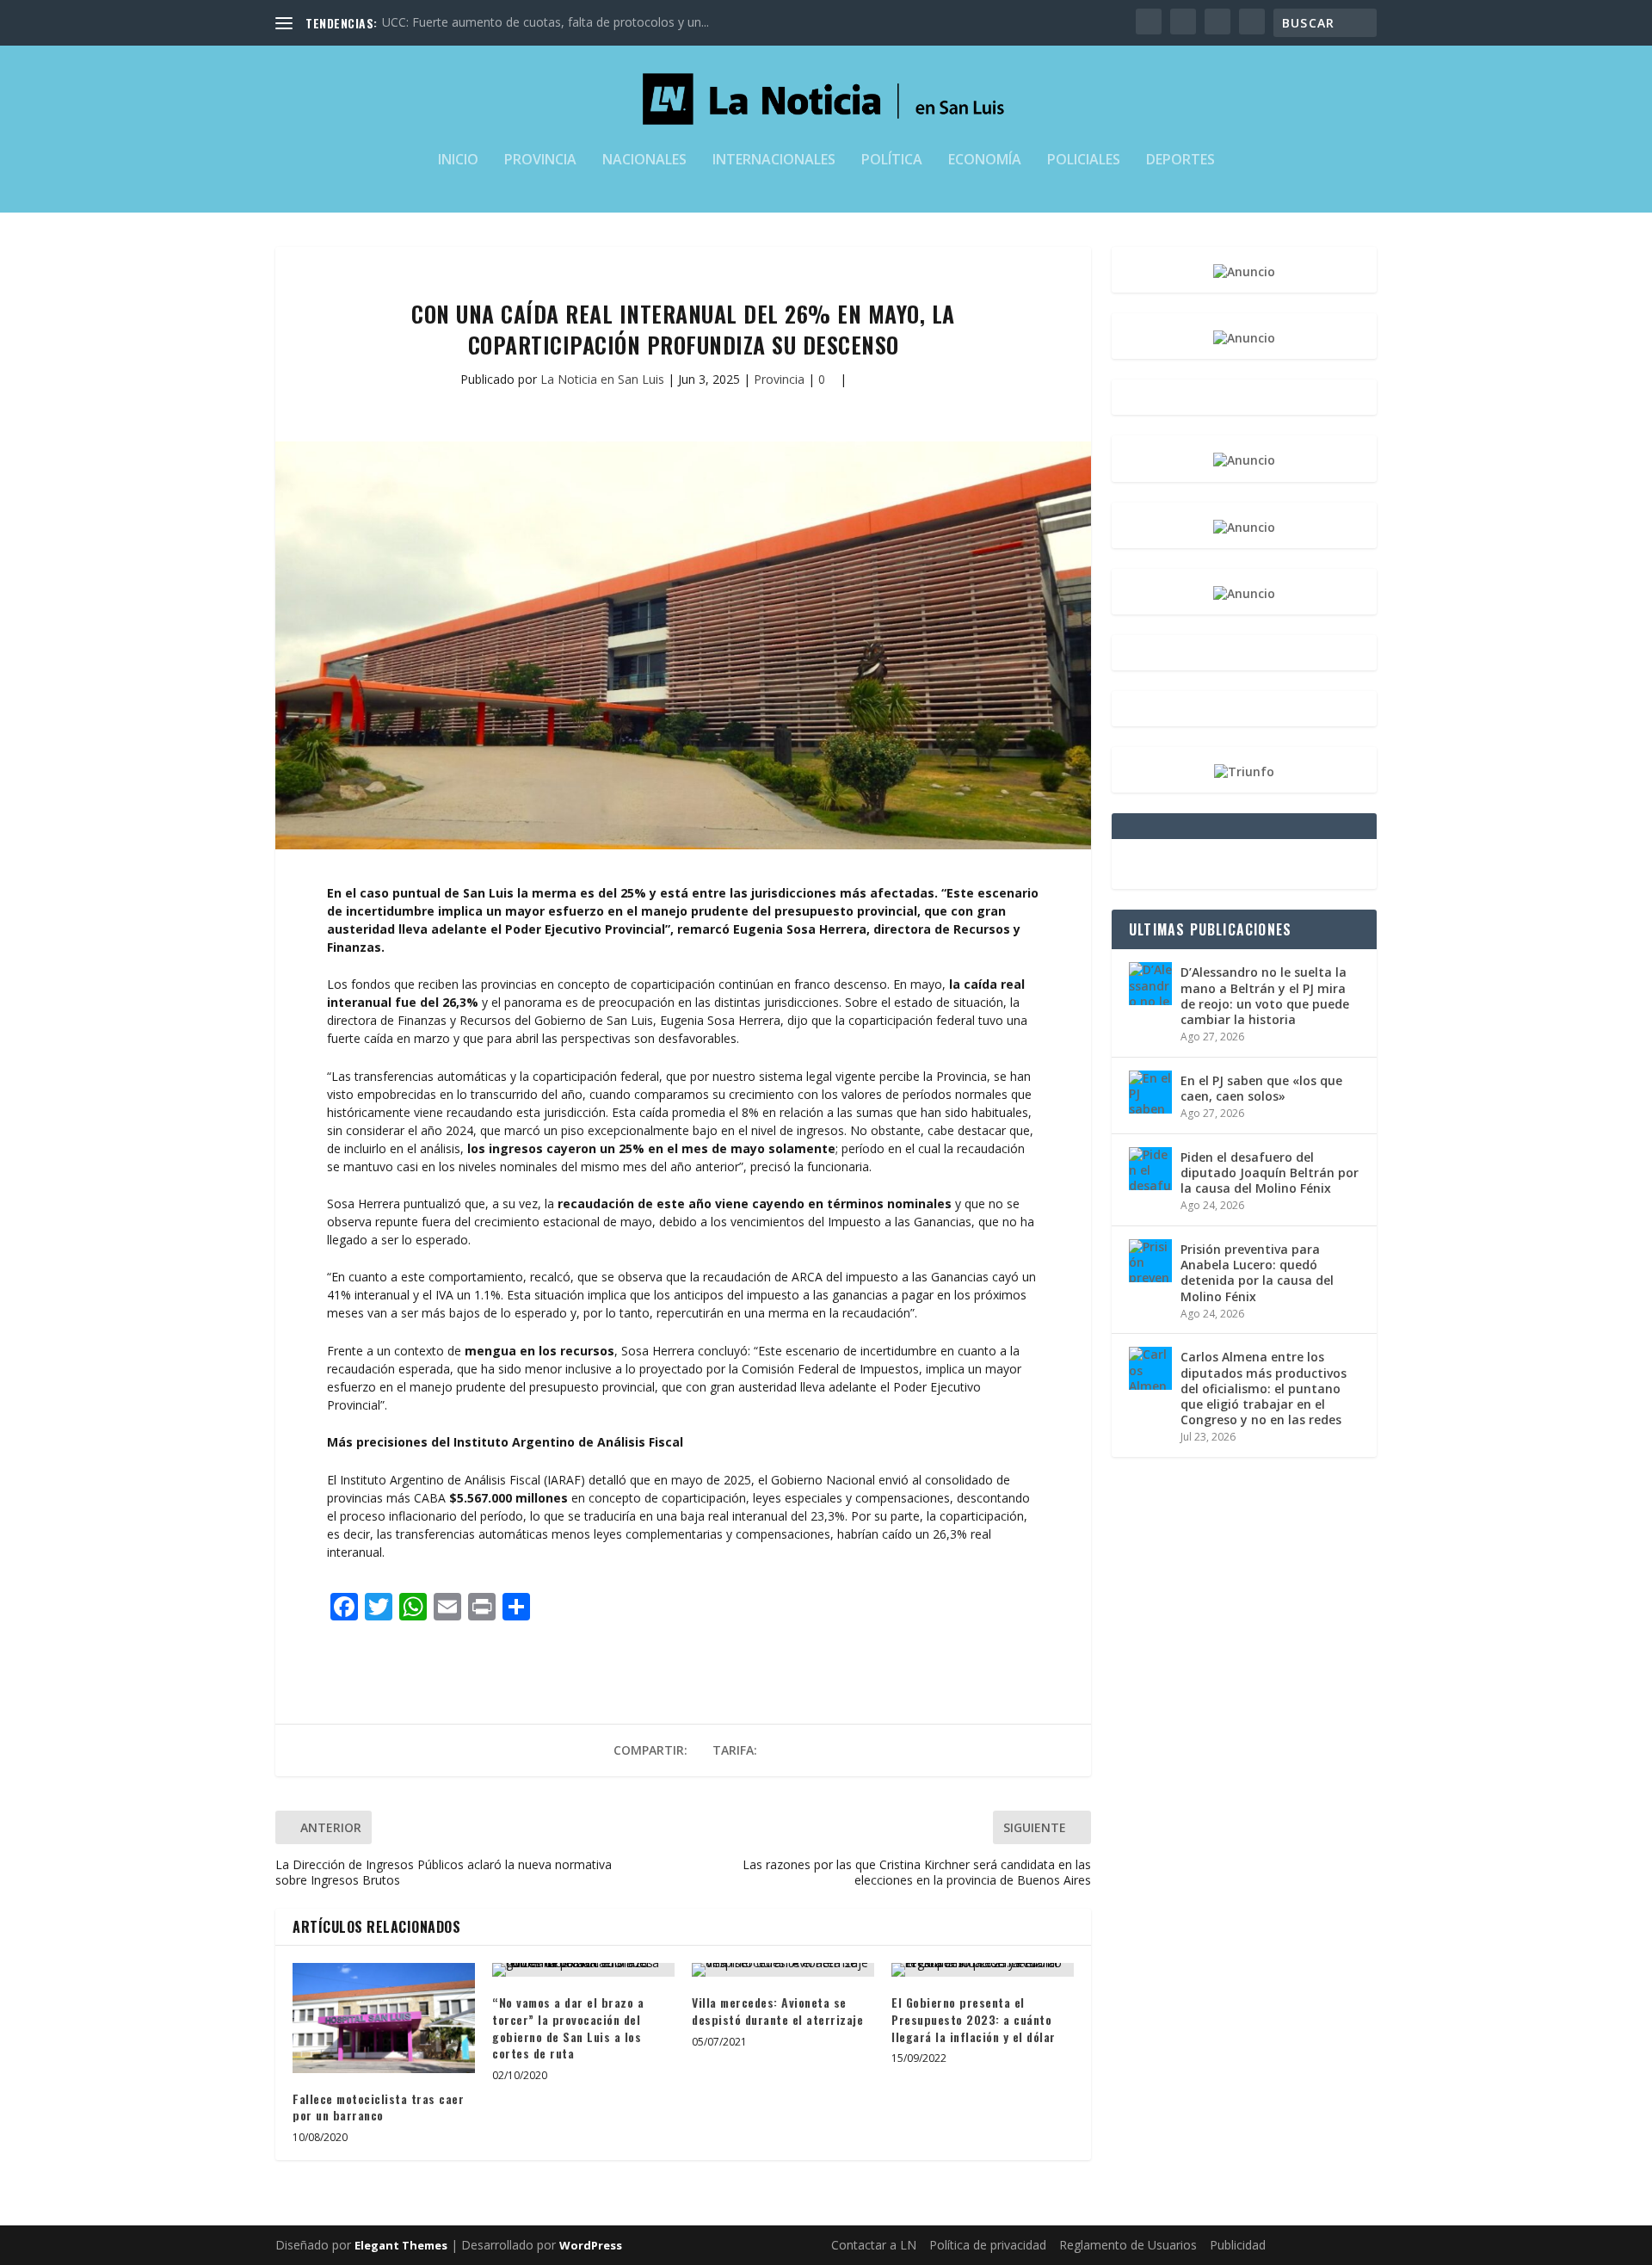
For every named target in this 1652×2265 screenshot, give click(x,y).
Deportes (1180, 160)
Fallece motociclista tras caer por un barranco (378, 2107)
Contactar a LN (874, 2245)
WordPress (591, 2245)
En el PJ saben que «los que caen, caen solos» (1261, 1088)
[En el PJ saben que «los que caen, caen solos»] (1150, 1092)
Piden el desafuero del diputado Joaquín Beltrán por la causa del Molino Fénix (1270, 1173)
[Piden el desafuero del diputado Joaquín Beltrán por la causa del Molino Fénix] (1150, 1169)
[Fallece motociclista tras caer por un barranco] (384, 2018)
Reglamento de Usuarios (1128, 2245)
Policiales (1084, 160)
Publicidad (1238, 2245)
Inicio (458, 160)
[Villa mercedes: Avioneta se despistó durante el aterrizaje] (783, 1970)
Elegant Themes (401, 2245)
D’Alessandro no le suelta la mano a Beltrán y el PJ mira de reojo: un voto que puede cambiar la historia (1265, 996)
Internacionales (774, 160)
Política (892, 160)
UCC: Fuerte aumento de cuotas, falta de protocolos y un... (546, 22)
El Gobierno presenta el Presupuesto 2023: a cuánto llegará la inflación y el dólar (974, 2019)
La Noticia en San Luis (602, 379)
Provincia (540, 160)
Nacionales (644, 160)
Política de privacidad (988, 2245)
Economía (985, 160)
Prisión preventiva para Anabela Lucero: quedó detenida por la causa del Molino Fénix (1257, 1273)
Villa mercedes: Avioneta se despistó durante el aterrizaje (777, 2011)
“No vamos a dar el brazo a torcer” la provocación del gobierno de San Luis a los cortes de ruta (568, 2027)
